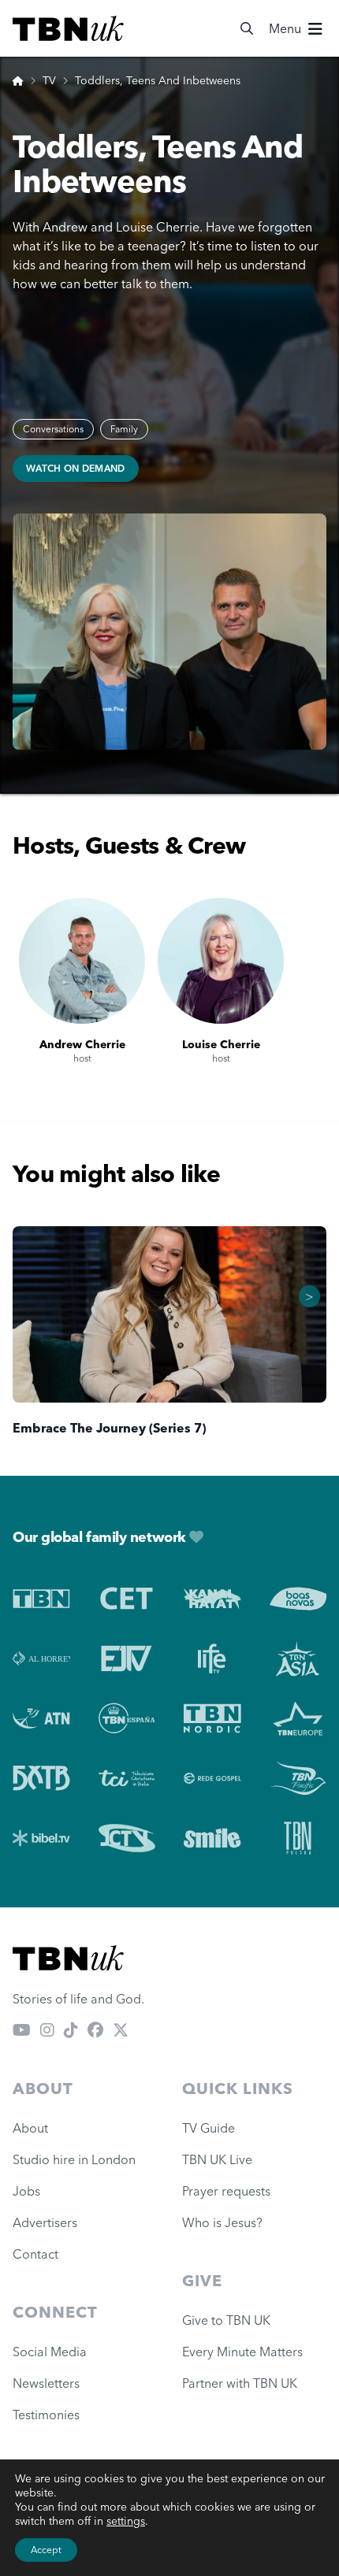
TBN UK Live (217, 2159)
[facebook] (95, 2030)
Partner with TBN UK (240, 2383)
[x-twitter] (121, 2030)
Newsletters (46, 2383)
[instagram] (47, 2030)
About (30, 2128)
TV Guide (209, 2128)
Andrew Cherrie (82, 1044)
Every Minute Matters (242, 2352)
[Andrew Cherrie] (82, 961)
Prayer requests (226, 2191)
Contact (35, 2254)
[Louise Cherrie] (221, 961)
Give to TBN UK (226, 2320)
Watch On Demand (76, 468)
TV (49, 80)
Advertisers (45, 2222)
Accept (46, 2550)
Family (124, 429)
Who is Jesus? (225, 2222)
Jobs (26, 2191)
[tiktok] (71, 2030)
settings (126, 2521)
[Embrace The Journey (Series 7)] (169, 1314)
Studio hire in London (74, 2159)
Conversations (53, 429)
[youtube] (22, 2030)
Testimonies (46, 2415)
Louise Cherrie (221, 1044)
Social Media (50, 2352)
